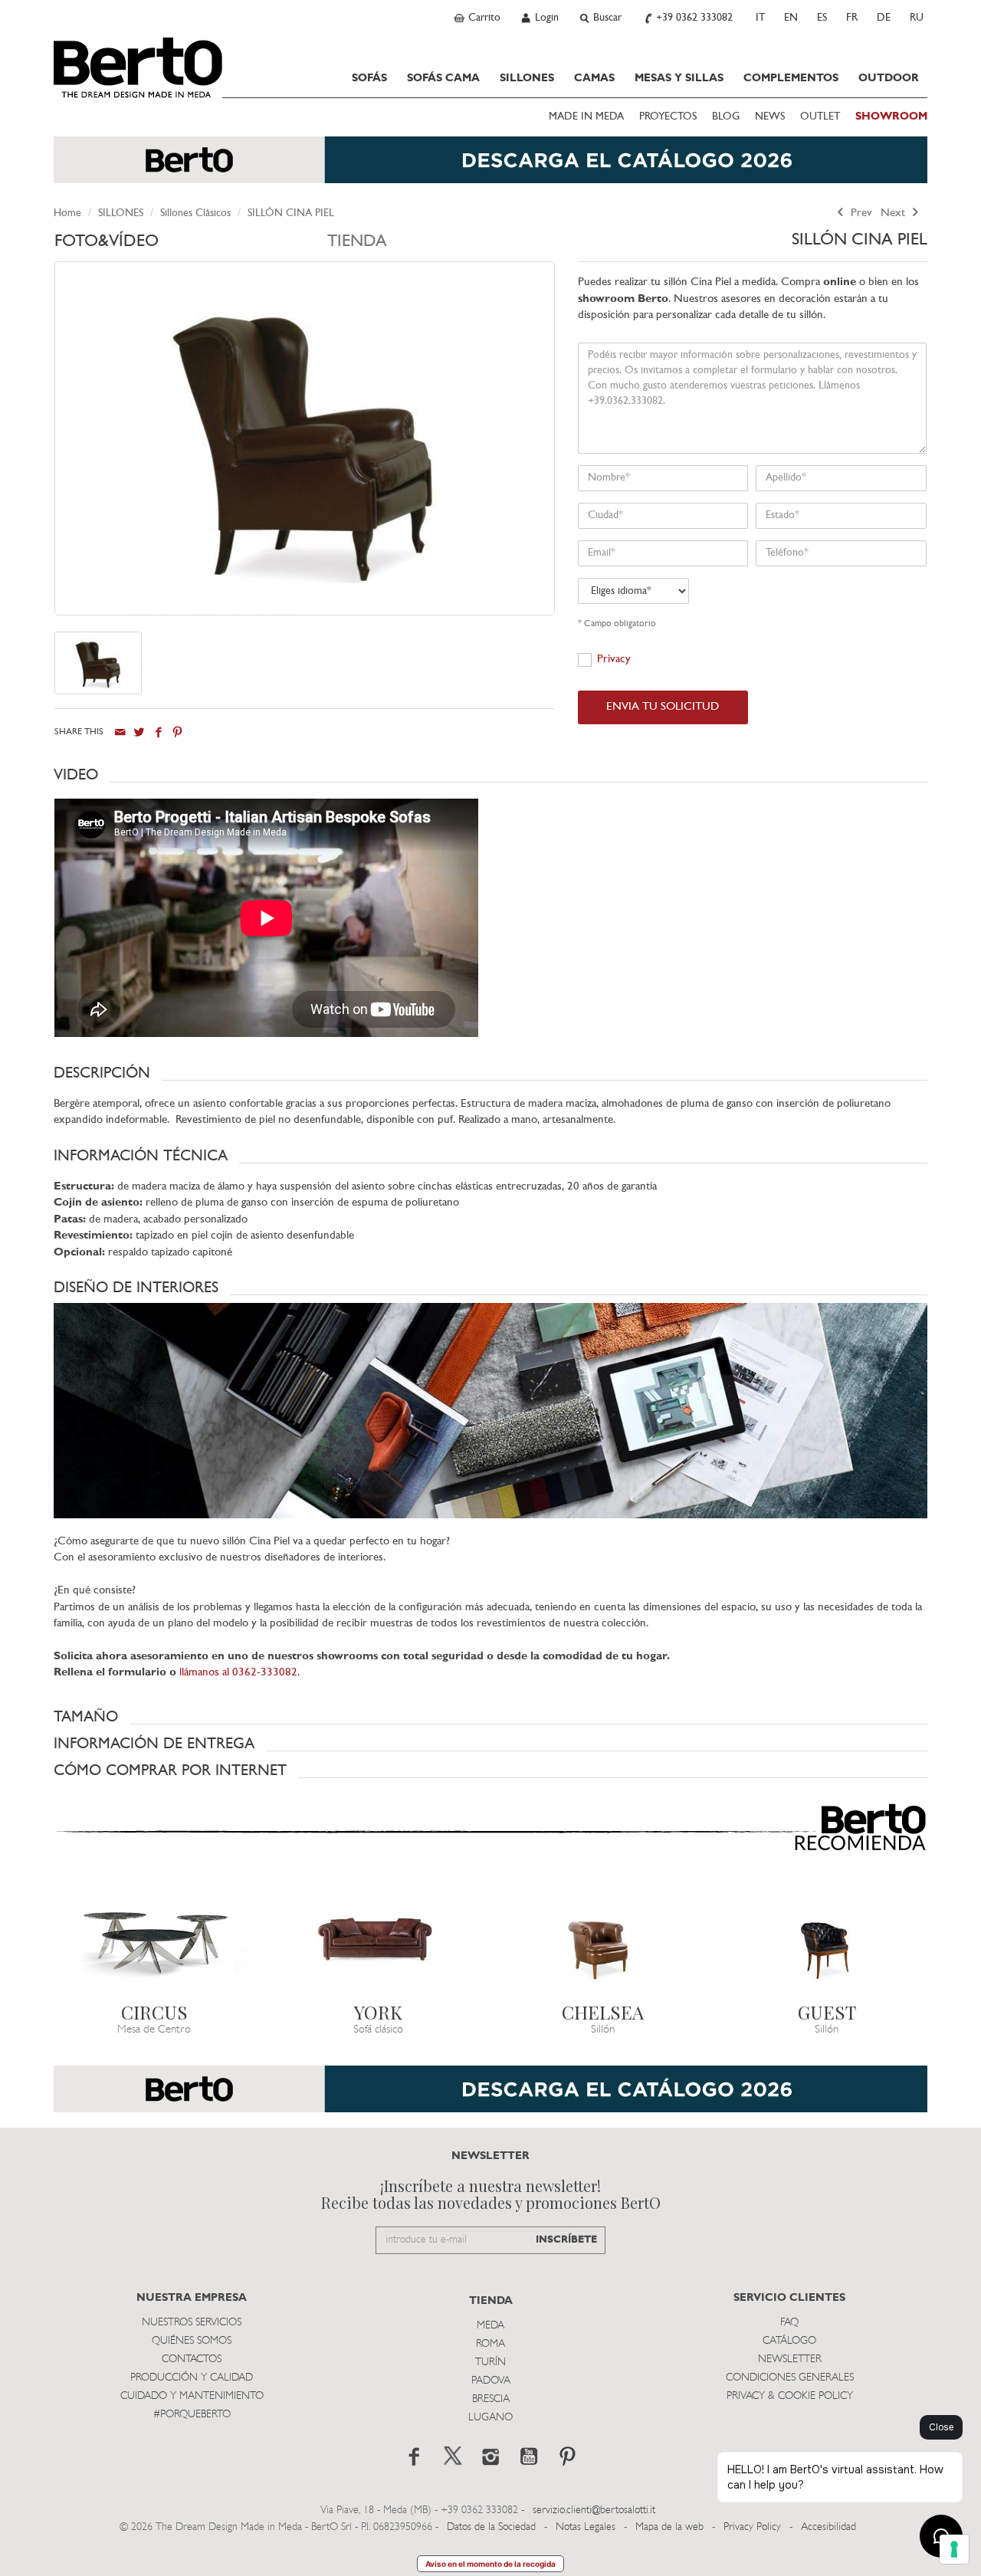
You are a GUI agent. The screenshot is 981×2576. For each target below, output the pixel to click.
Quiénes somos (192, 2341)
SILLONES (527, 78)
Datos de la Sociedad (493, 2527)
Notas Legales (586, 2527)
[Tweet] (139, 732)
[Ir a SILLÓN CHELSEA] (603, 1938)
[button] (490, 775)
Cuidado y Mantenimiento (192, 2396)
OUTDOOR (889, 78)
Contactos (192, 2359)
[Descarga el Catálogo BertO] (490, 167)
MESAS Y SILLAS (679, 78)
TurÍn (490, 2363)
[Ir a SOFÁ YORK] (379, 1938)
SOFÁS (369, 78)
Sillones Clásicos (195, 213)
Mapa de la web (669, 2527)
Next (894, 213)
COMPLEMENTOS (791, 78)
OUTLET (820, 117)
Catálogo (789, 2341)
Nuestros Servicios (192, 2323)
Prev (860, 213)
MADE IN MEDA (586, 117)
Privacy (614, 660)
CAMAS (594, 78)
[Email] (120, 732)
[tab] (191, 246)
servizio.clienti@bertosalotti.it (594, 2510)
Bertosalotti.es (138, 67)
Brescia (491, 2399)
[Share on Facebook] (158, 732)
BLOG (726, 117)
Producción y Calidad (192, 2378)
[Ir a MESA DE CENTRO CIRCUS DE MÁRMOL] (154, 1938)
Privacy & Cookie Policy (790, 2396)
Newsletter (790, 2359)
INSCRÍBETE (566, 2240)
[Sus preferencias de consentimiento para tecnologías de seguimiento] (954, 2549)
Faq (789, 2323)
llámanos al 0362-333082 (238, 1673)
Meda (490, 2326)
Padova (491, 2381)
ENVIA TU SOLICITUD (663, 707)
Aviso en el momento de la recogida (490, 2564)
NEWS (770, 117)
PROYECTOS (668, 117)
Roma (490, 2344)
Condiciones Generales (790, 2378)
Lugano (490, 2418)
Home (67, 213)
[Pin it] (177, 732)
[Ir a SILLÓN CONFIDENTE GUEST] (827, 1938)
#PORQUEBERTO (192, 2415)
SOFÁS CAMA (443, 78)
